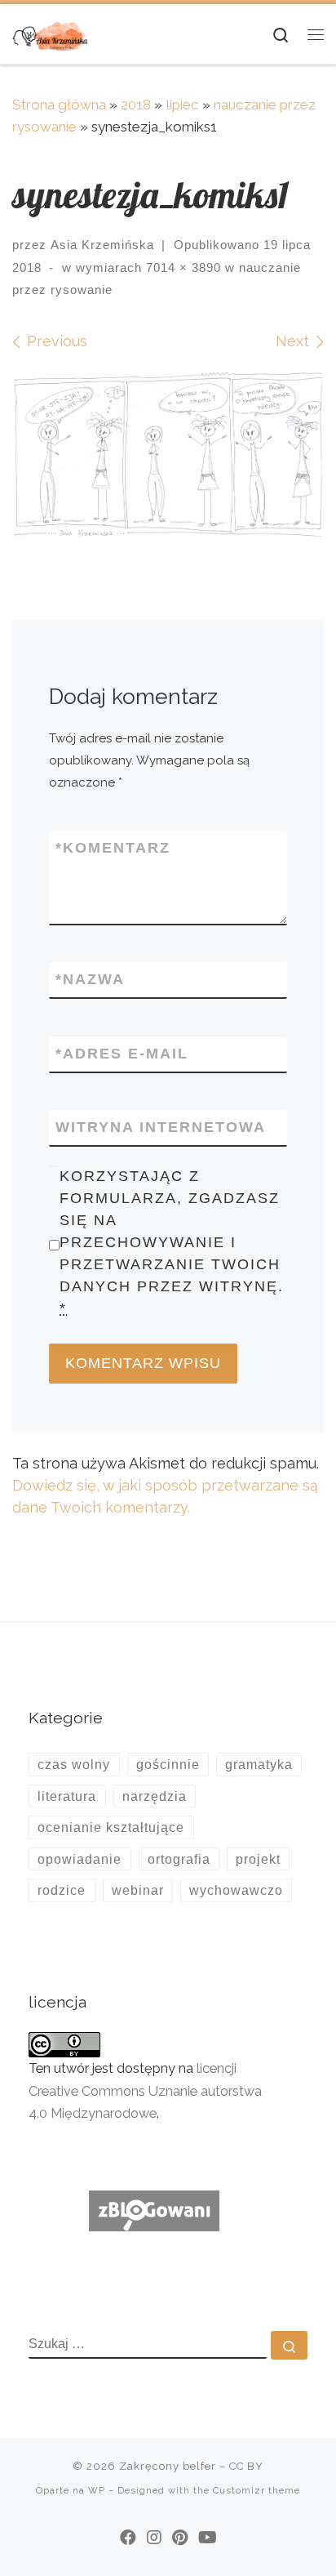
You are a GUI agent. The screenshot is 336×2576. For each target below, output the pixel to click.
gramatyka (259, 1764)
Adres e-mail (122, 1054)
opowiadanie (80, 1859)
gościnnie (168, 1764)
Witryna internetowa (161, 1127)
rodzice (62, 1890)
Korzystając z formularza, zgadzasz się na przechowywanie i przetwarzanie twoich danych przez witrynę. (172, 1243)
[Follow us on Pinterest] (180, 2538)
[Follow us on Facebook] (128, 2538)
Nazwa (90, 979)
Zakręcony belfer (168, 2466)
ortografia (179, 1859)
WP (97, 2490)
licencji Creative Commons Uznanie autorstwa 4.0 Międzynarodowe (145, 2090)
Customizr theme (256, 2490)
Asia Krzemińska (102, 245)
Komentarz (113, 848)
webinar (138, 1890)
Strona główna (59, 105)
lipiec (182, 105)
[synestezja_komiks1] (168, 454)
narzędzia (155, 1796)
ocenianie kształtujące (111, 1827)
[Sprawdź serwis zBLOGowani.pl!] (154, 2210)
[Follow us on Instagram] (154, 2538)
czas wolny (74, 1764)
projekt (258, 1859)
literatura (67, 1796)
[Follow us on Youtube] (208, 2538)
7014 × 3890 (181, 267)
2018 (136, 105)
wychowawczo (236, 1890)
